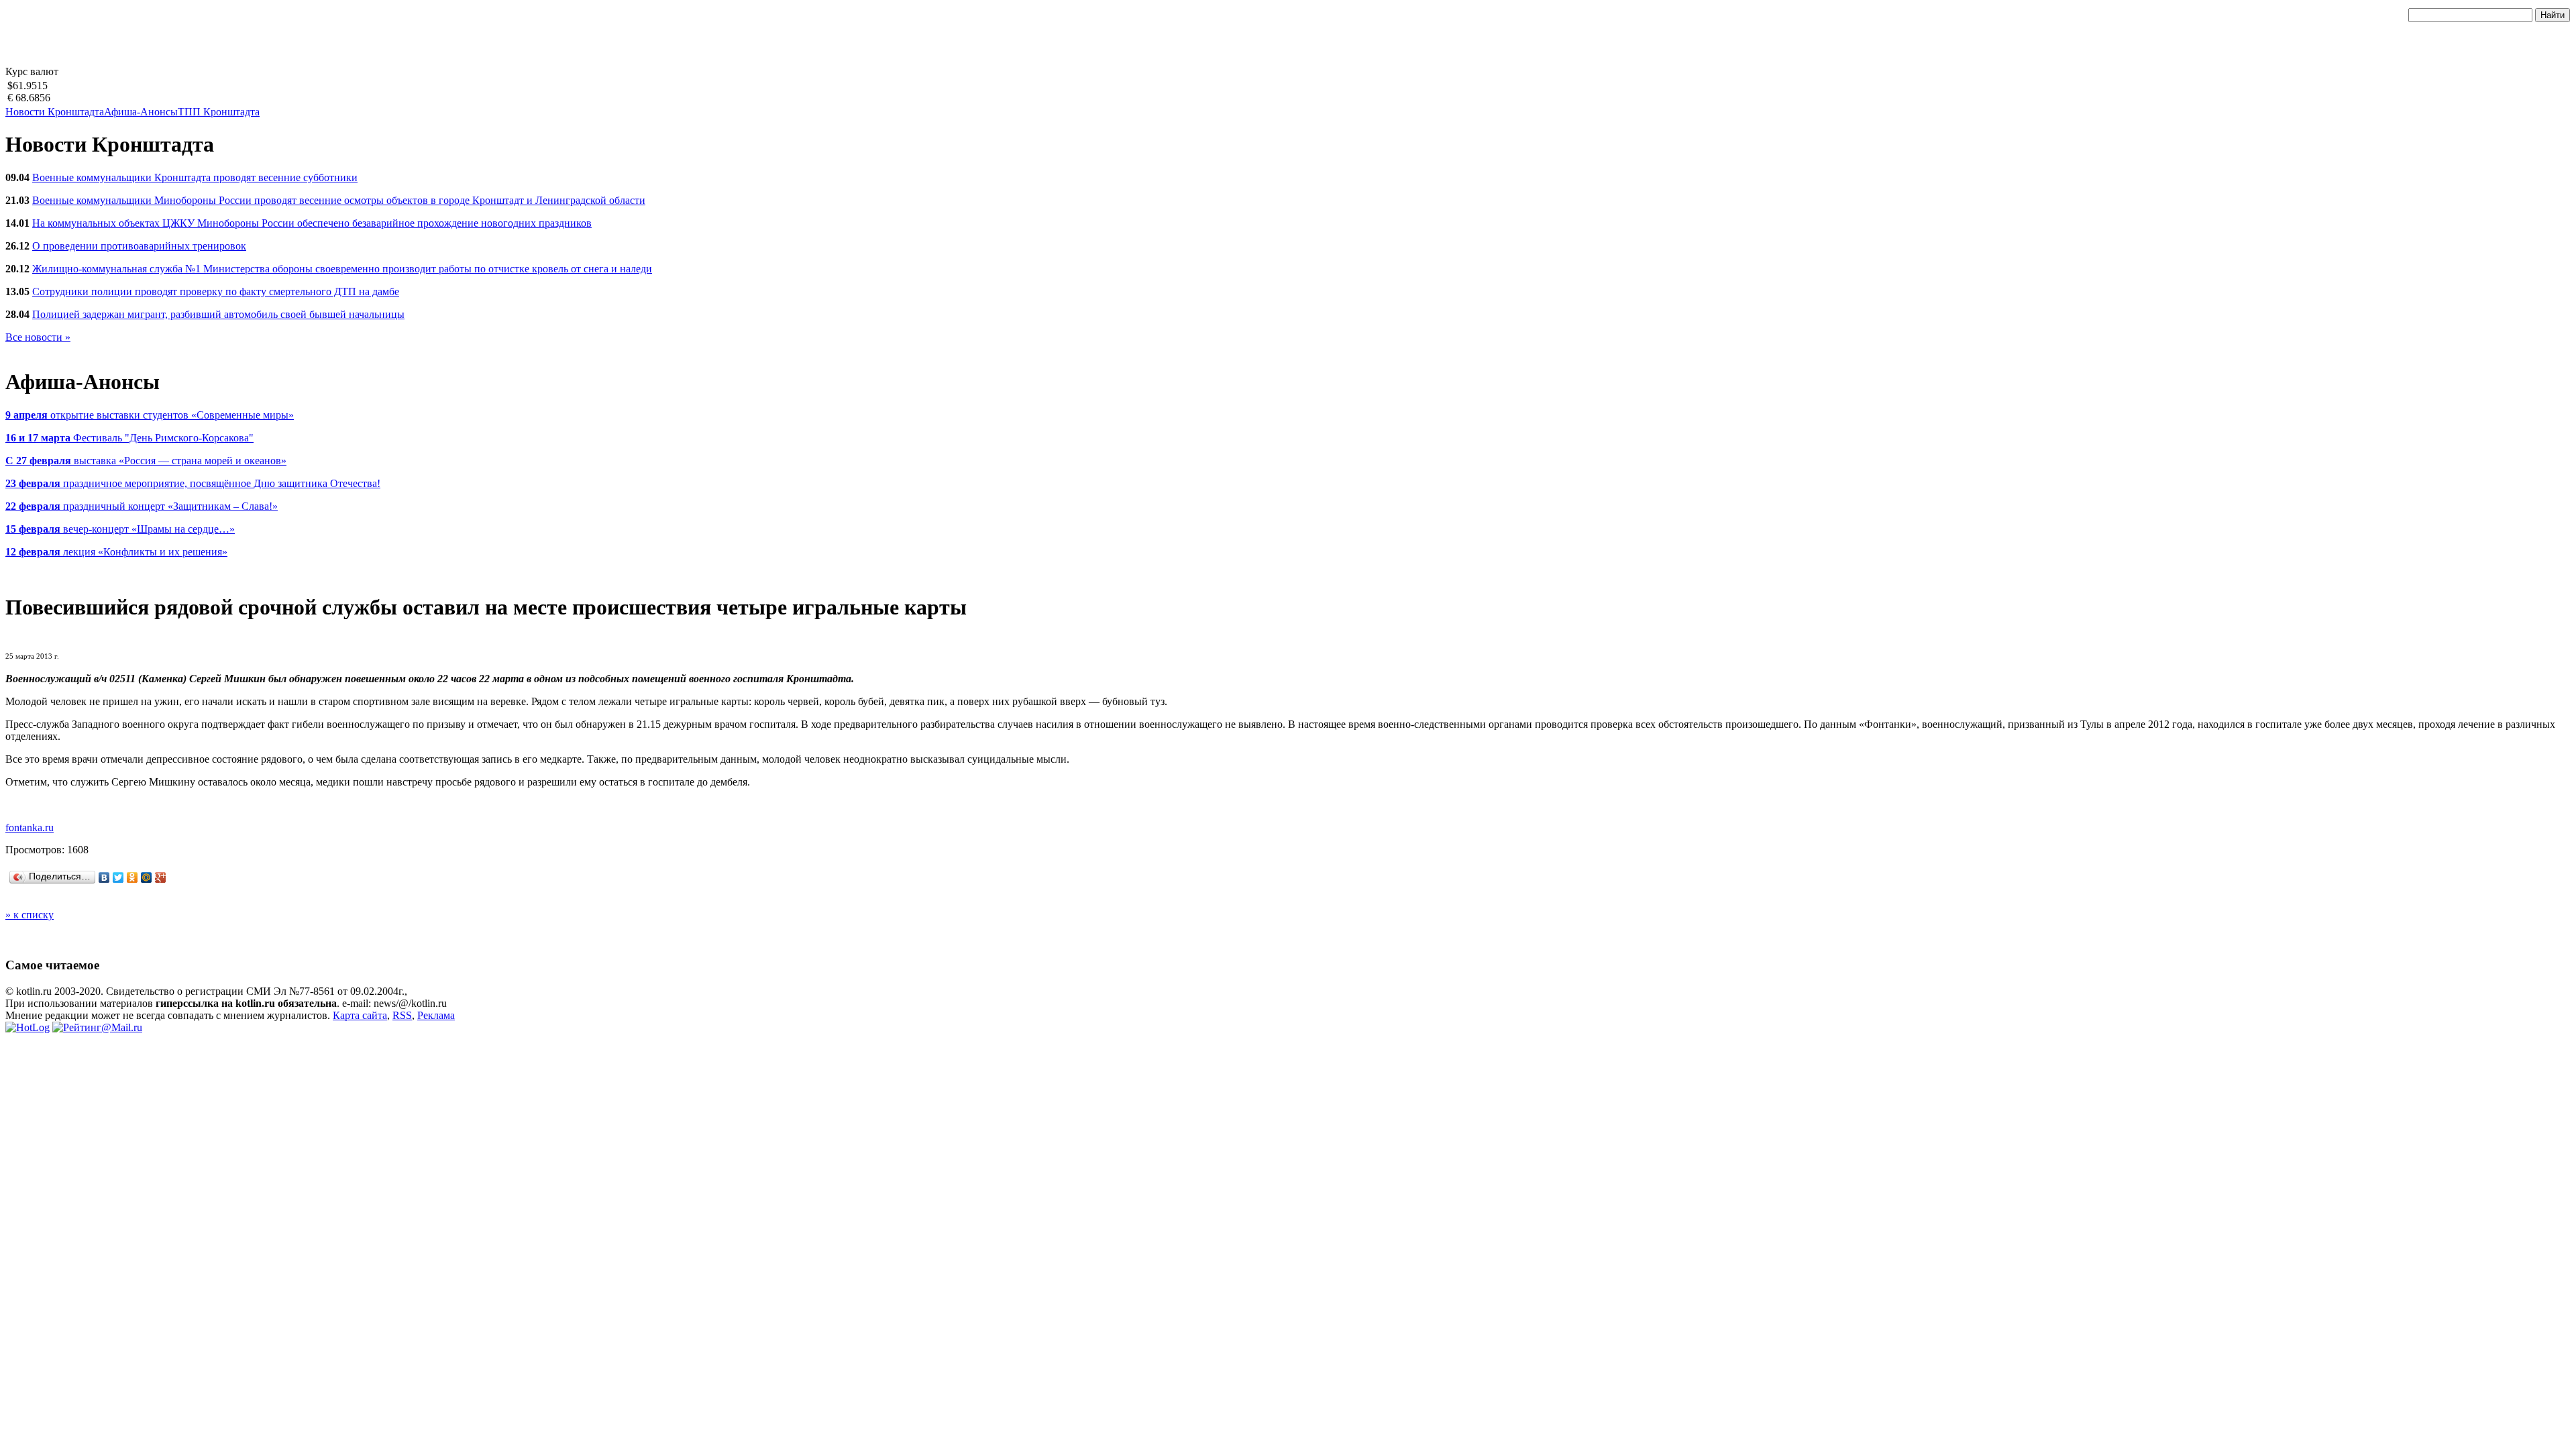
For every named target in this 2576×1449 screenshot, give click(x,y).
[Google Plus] (161, 877)
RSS (402, 1015)
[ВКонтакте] (104, 877)
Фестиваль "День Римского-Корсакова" (129, 438)
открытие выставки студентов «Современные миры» (150, 415)
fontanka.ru (30, 827)
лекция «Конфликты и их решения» (116, 552)
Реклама (436, 1015)
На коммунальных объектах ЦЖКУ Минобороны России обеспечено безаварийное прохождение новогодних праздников (312, 223)
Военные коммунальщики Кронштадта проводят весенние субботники (195, 177)
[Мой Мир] (147, 877)
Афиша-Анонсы (141, 112)
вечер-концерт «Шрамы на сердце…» (120, 529)
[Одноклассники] (132, 877)
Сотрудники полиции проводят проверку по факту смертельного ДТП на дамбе (216, 291)
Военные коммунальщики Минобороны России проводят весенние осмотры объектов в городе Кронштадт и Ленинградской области (339, 200)
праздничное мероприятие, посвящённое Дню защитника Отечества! (193, 483)
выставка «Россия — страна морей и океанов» (146, 461)
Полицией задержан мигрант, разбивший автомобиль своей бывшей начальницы (218, 314)
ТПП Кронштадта (219, 112)
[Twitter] (118, 877)
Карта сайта (360, 1015)
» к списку (30, 915)
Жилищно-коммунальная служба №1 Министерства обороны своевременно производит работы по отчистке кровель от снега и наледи (342, 269)
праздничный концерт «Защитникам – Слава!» (142, 506)
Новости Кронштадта (55, 112)
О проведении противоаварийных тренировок (139, 246)
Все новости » (38, 337)
